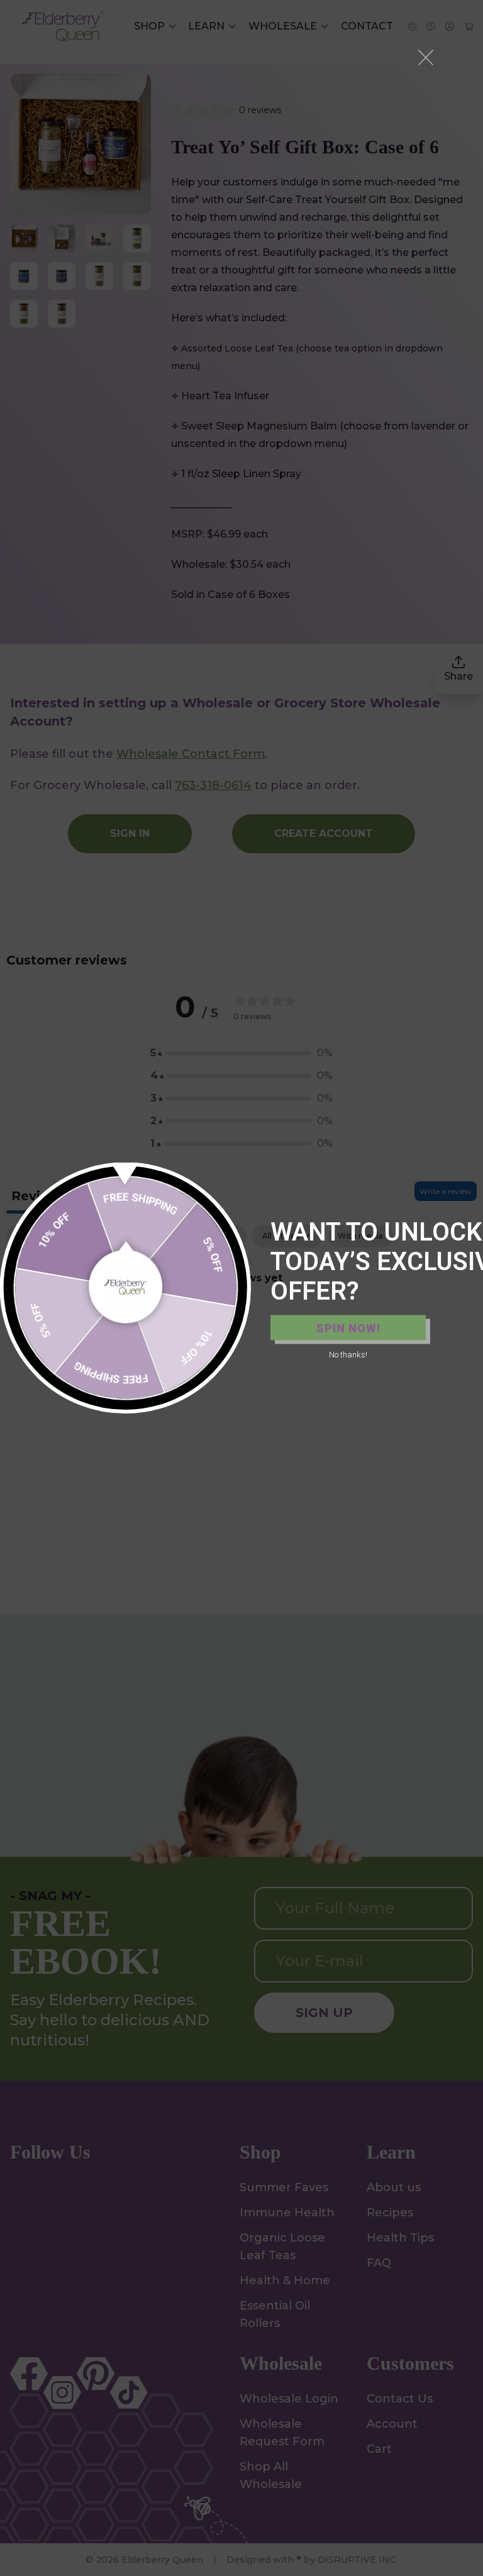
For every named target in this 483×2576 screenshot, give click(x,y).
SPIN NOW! (348, 1328)
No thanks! (348, 1355)
